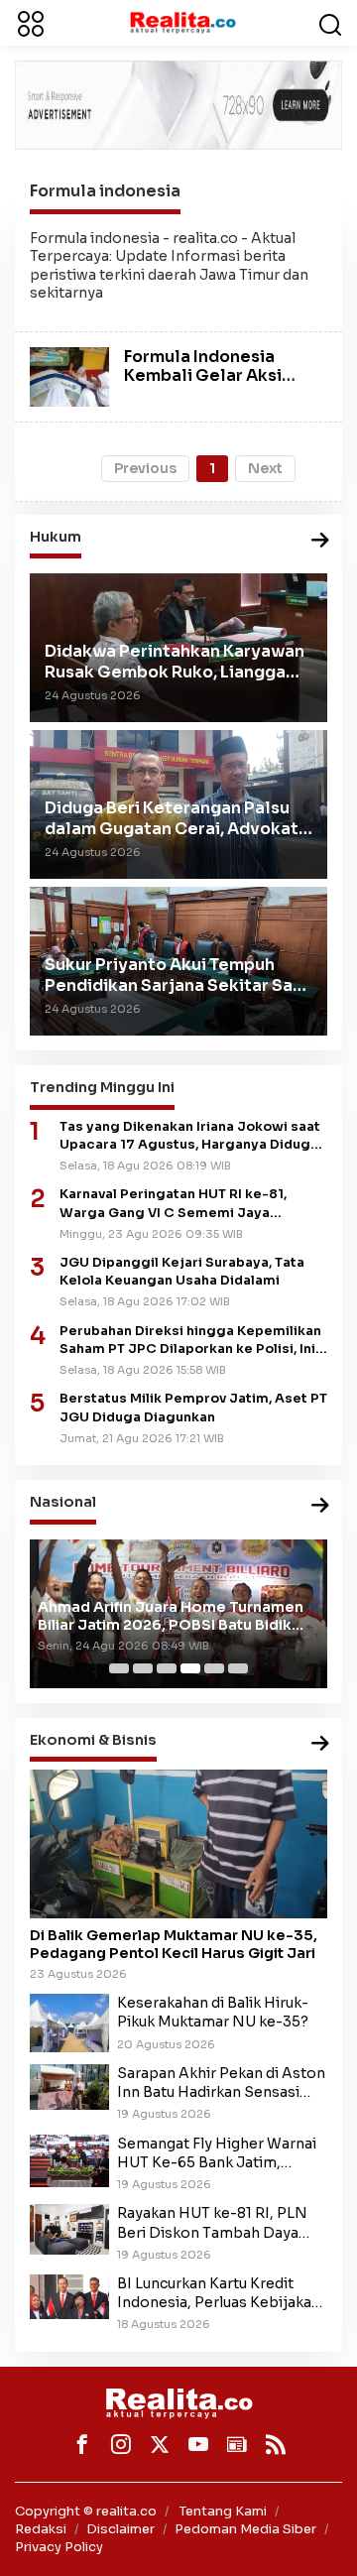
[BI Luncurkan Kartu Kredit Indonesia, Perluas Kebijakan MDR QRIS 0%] (69, 2295)
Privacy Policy (59, 2547)
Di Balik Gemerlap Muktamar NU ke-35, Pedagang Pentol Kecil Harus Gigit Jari (174, 1944)
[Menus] (31, 23)
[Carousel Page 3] (167, 1668)
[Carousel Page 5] (214, 1668)
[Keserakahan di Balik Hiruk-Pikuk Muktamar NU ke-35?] (69, 2023)
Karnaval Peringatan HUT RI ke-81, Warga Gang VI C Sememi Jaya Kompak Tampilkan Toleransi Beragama (193, 1204)
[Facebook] (82, 2444)
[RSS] (276, 2444)
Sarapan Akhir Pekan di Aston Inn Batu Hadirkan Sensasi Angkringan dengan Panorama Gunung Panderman (221, 2083)
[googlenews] (237, 2444)
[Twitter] (160, 2444)
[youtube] (198, 2444)
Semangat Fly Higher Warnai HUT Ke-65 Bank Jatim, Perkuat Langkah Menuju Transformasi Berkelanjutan (217, 2153)
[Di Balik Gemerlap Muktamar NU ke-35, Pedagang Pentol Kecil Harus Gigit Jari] (178, 1844)
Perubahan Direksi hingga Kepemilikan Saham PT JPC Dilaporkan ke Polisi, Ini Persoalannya (190, 1341)
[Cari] (330, 23)
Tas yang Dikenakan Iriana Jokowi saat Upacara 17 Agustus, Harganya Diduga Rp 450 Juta (190, 1136)
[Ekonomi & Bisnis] (320, 1744)
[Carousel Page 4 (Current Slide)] (190, 1668)
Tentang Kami (223, 2511)
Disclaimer (120, 2529)
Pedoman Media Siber (245, 2529)
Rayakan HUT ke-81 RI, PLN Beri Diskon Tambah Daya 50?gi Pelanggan (212, 2223)
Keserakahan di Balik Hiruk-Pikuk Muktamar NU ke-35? (213, 2012)
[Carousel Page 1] (119, 1668)
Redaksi (41, 2529)
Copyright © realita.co (86, 2511)
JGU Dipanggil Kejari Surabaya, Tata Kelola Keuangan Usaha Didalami (182, 1272)
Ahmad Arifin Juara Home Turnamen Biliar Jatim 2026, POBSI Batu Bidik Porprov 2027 (171, 1616)
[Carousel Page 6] (238, 1668)
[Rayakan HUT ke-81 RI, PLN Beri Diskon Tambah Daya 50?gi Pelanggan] (69, 2229)
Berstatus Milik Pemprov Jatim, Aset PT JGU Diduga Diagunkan (193, 1408)
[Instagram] (121, 2444)
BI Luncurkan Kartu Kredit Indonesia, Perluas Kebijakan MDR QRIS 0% (219, 2293)
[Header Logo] (182, 22)
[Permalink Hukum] (320, 541)
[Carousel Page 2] (143, 1668)
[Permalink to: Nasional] (320, 1506)
